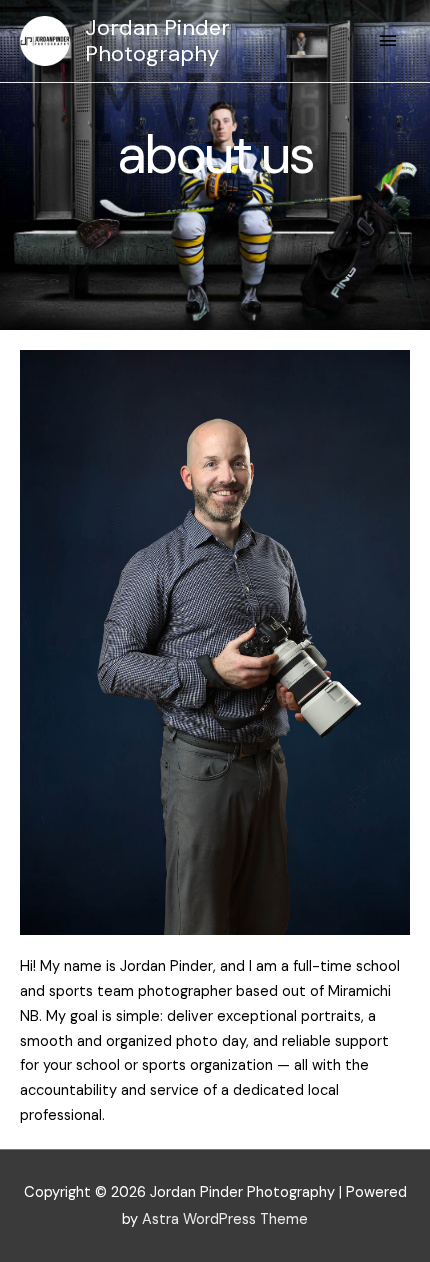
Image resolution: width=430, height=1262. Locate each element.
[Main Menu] (388, 41)
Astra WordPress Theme (225, 1219)
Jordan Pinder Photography (157, 40)
